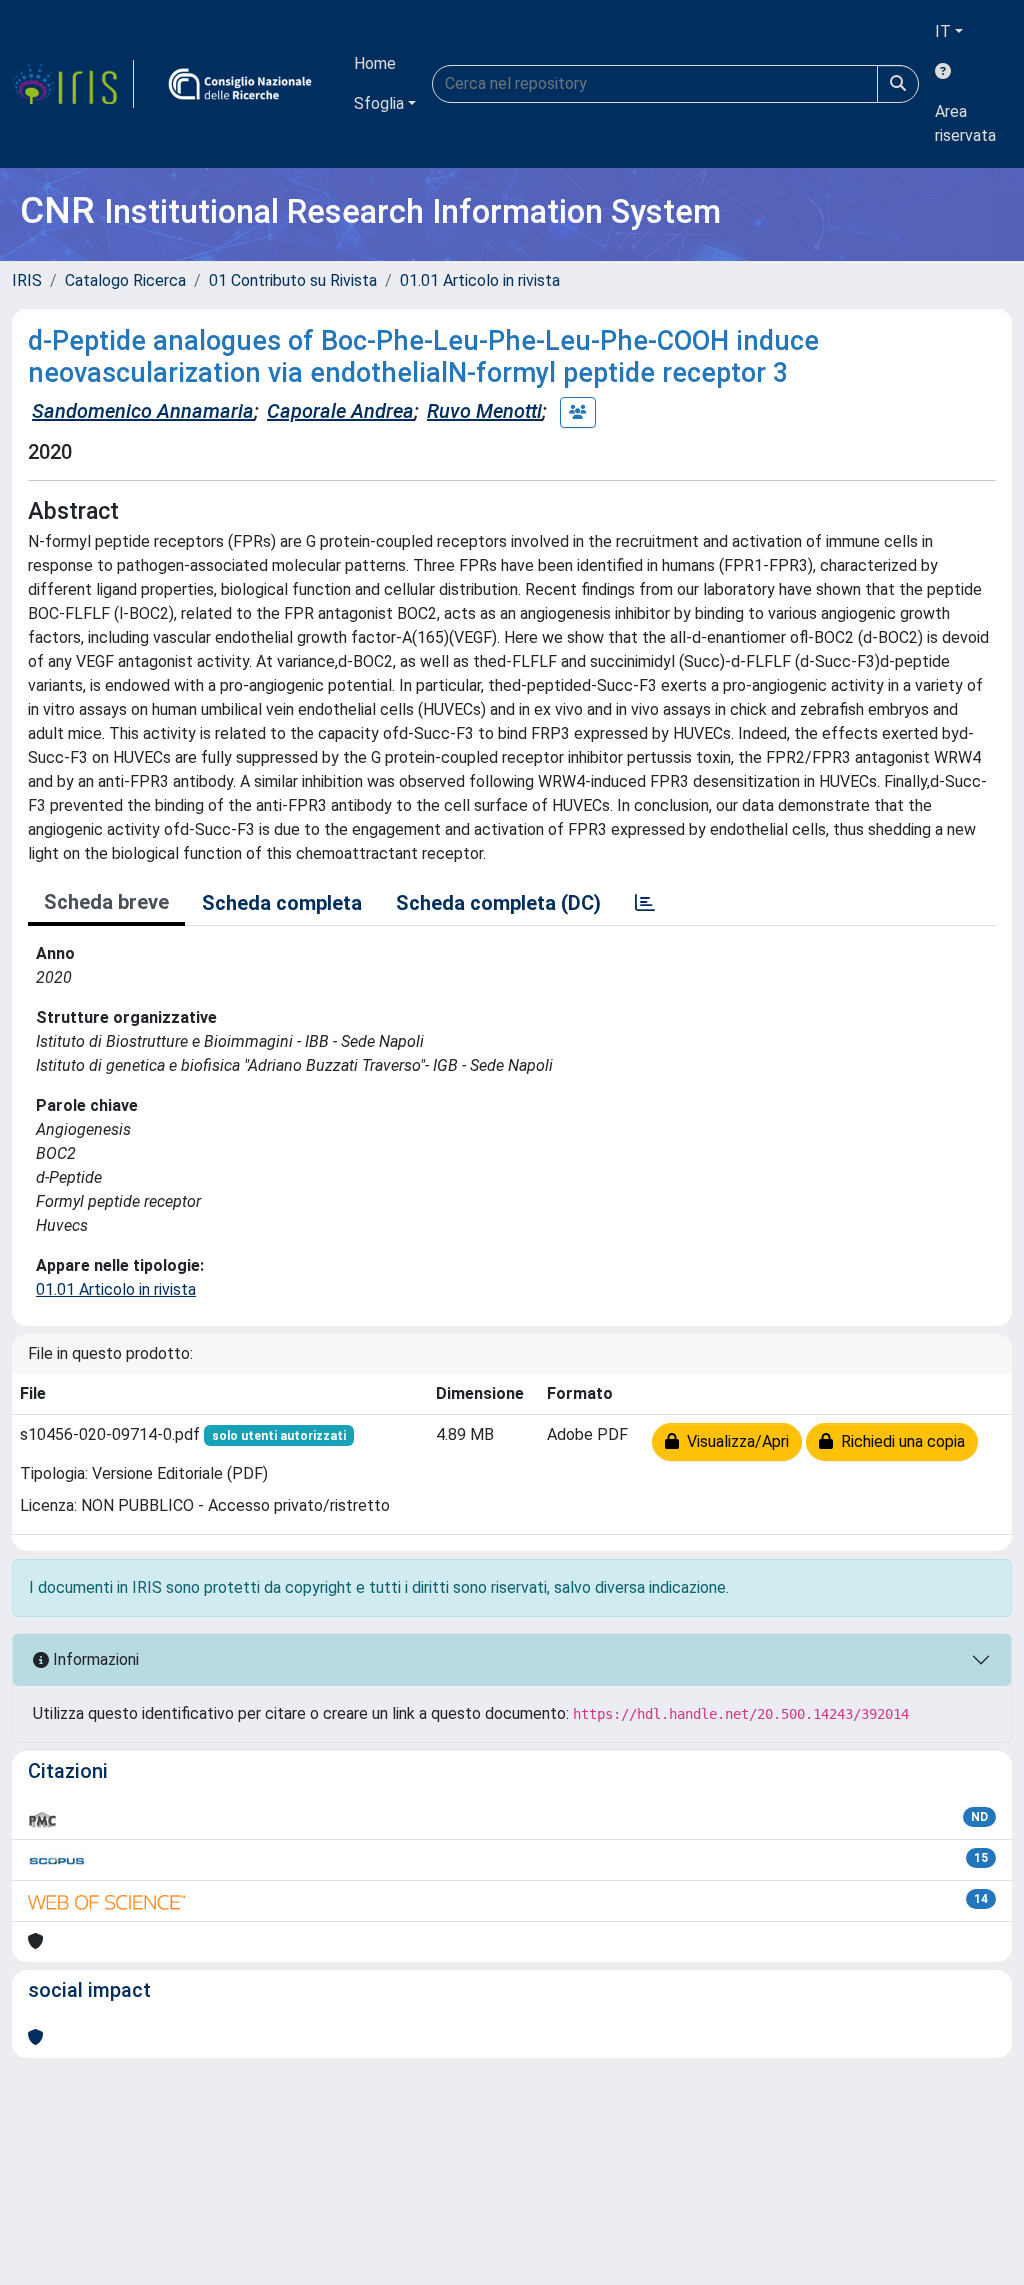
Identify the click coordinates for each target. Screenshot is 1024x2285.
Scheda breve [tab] (106, 902)
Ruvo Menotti (484, 411)
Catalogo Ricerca (125, 280)
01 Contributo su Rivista (293, 280)
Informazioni (94, 1659)
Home (375, 63)
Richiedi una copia (899, 1441)
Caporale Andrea (340, 411)
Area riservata (965, 123)
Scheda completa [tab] (282, 903)
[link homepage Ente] (240, 84)
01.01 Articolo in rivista (480, 280)
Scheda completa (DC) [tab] (498, 903)
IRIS (27, 280)
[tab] (645, 903)
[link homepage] (73, 84)
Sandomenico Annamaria (143, 411)
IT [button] (943, 31)
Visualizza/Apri (734, 1441)
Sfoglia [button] (379, 103)
